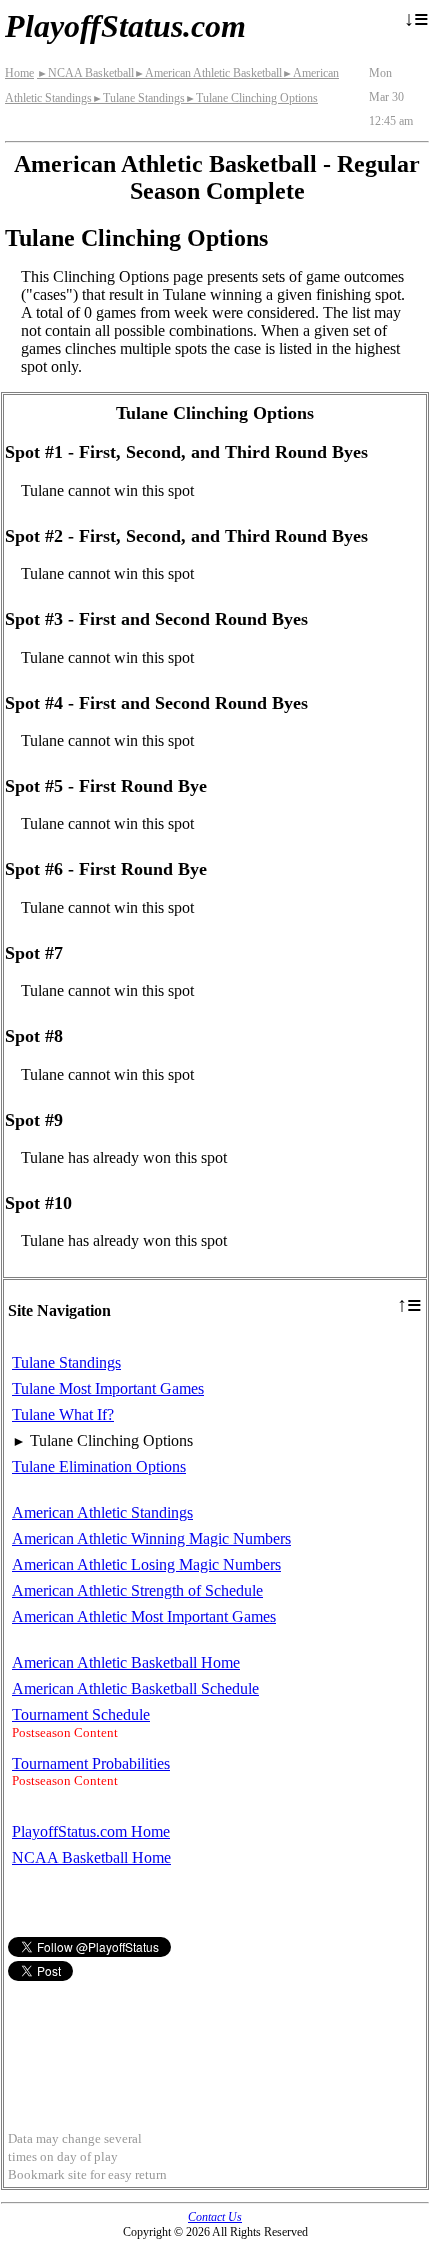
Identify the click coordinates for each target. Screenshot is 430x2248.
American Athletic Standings (102, 1512)
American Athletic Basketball (208, 73)
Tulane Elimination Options (99, 1466)
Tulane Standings (138, 98)
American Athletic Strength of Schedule (137, 1590)
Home (19, 73)
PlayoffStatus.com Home (91, 1831)
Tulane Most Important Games (108, 1388)
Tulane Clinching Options (251, 98)
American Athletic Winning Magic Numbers (151, 1538)
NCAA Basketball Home (91, 1857)
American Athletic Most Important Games (144, 1616)
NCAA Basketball (85, 73)
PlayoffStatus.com (125, 26)
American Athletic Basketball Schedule (135, 1688)
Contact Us (215, 2217)
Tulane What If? (63, 1414)
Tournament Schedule (81, 1714)
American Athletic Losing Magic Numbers (146, 1564)
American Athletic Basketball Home (126, 1662)
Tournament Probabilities (91, 1763)
